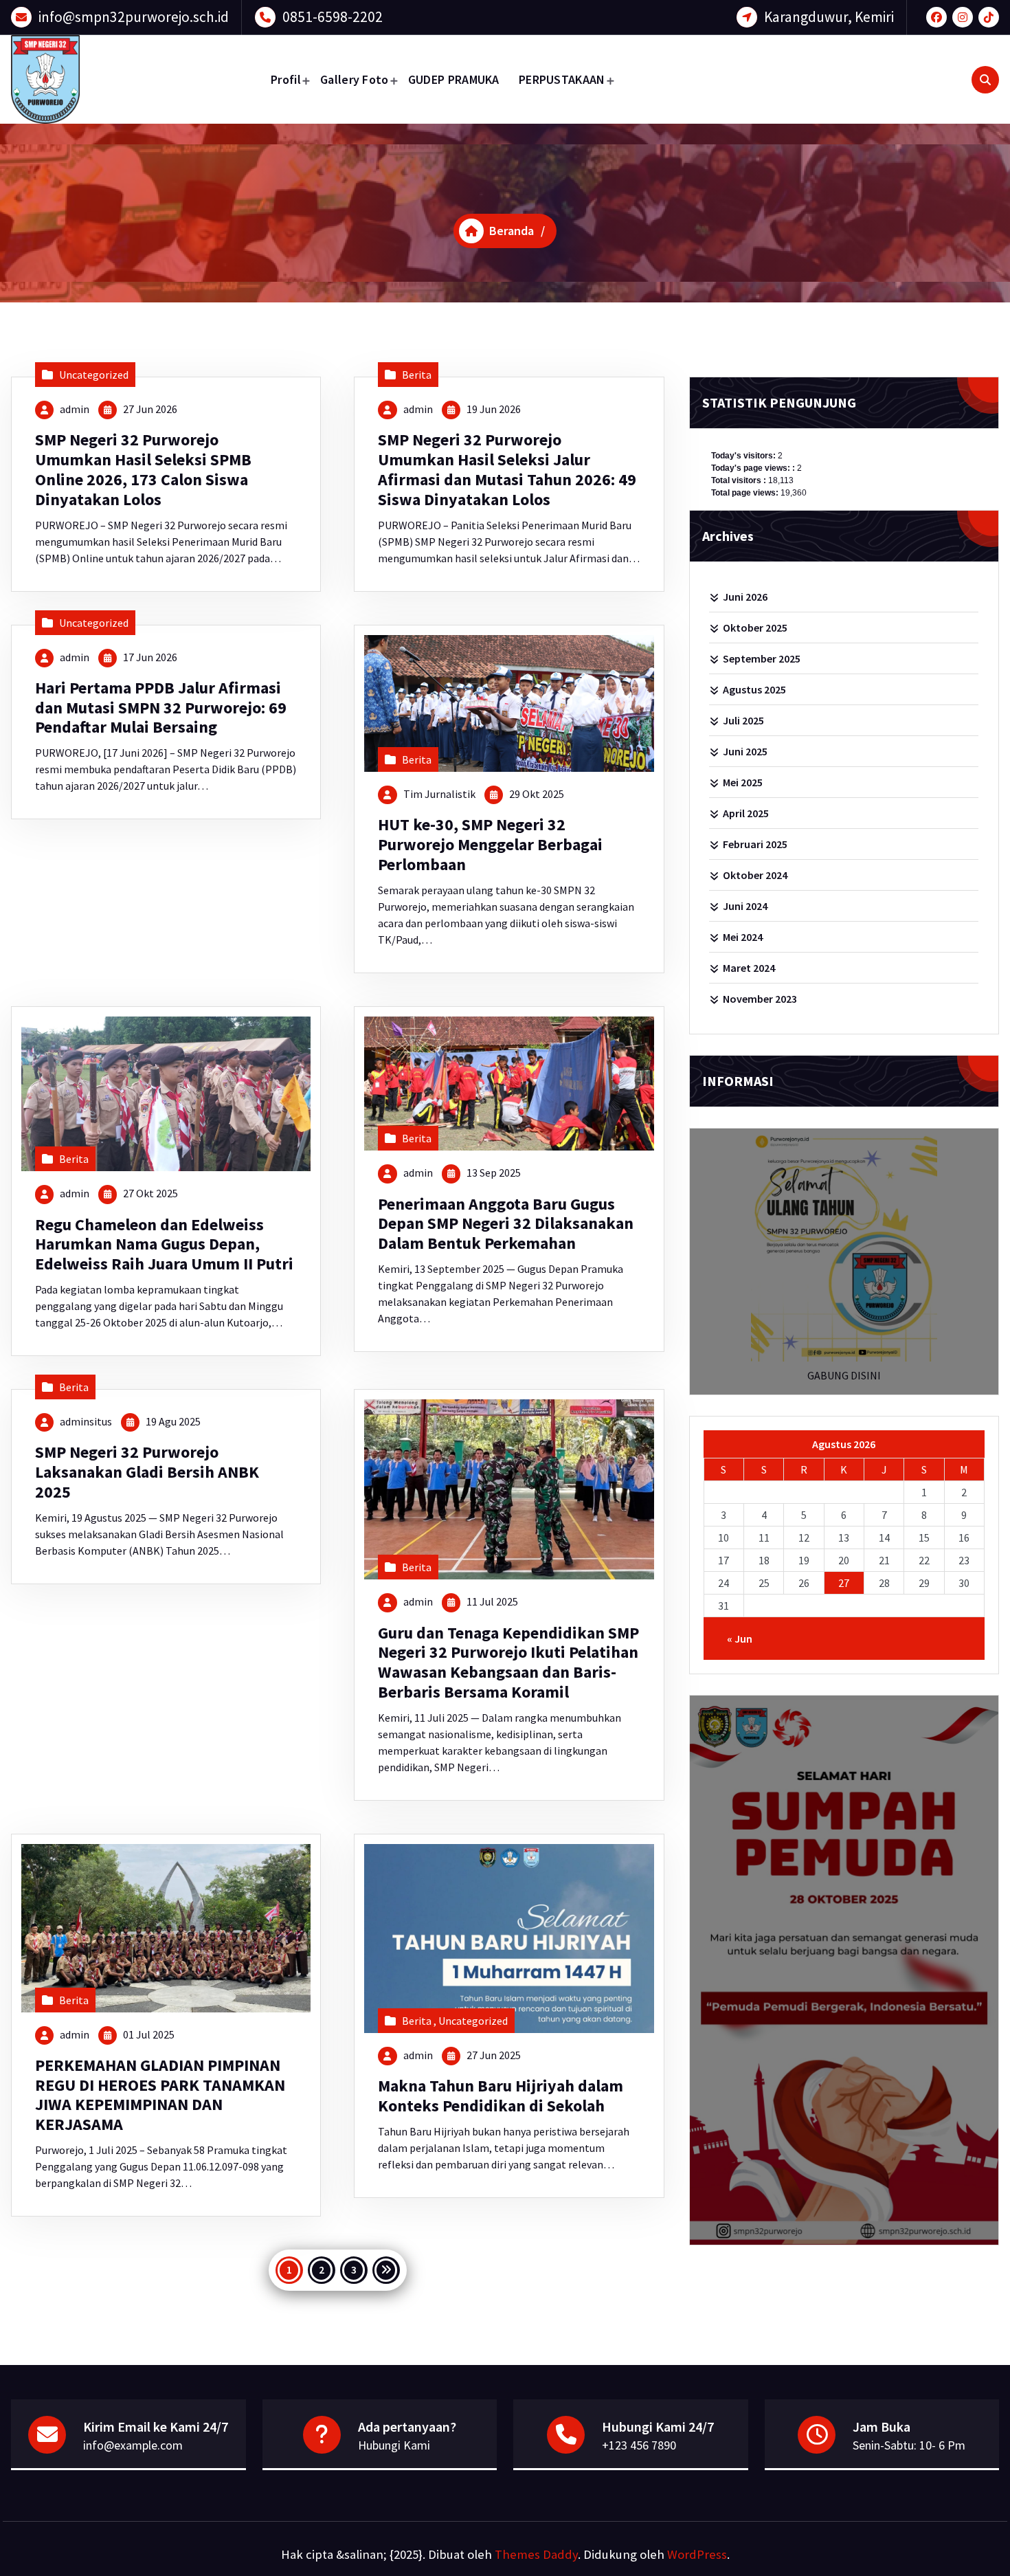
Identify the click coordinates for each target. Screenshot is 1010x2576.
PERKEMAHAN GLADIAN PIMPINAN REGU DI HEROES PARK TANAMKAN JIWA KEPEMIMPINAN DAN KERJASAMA (160, 2095)
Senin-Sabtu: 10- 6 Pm (909, 2445)
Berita (417, 375)
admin (75, 409)
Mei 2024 (743, 937)
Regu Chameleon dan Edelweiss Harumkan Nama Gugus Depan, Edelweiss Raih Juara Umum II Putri (164, 1244)
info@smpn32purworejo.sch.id (134, 17)
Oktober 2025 (755, 628)
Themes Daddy (536, 2554)
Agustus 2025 (754, 689)
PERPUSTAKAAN (562, 79)
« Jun (740, 1639)
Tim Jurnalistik (439, 794)
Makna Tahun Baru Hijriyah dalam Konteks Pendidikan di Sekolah (501, 2096)
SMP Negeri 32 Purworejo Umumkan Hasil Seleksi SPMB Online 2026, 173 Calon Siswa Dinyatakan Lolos (143, 469)
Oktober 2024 (755, 875)
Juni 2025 (745, 751)
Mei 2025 (743, 782)
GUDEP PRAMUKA (454, 79)
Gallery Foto (355, 79)
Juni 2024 (745, 906)
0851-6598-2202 (333, 17)
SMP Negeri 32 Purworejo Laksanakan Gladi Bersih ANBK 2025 (147, 1472)
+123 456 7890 (639, 2445)
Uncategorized (94, 375)
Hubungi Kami (394, 2445)
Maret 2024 (749, 968)
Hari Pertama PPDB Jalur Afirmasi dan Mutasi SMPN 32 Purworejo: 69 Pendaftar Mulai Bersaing (161, 708)
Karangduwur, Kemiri (829, 17)
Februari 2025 (755, 844)
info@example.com (133, 2445)
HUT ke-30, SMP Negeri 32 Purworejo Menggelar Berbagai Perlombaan (490, 844)
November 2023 (760, 999)
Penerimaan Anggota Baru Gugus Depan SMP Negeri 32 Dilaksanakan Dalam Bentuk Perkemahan (506, 1224)
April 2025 (746, 813)
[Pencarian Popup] (985, 80)
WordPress (697, 2554)
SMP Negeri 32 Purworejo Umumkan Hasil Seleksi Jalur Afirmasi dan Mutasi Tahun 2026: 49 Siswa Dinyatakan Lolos (507, 469)
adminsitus (86, 1421)
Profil (286, 79)
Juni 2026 (745, 597)
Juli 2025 (743, 720)
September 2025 (762, 658)
